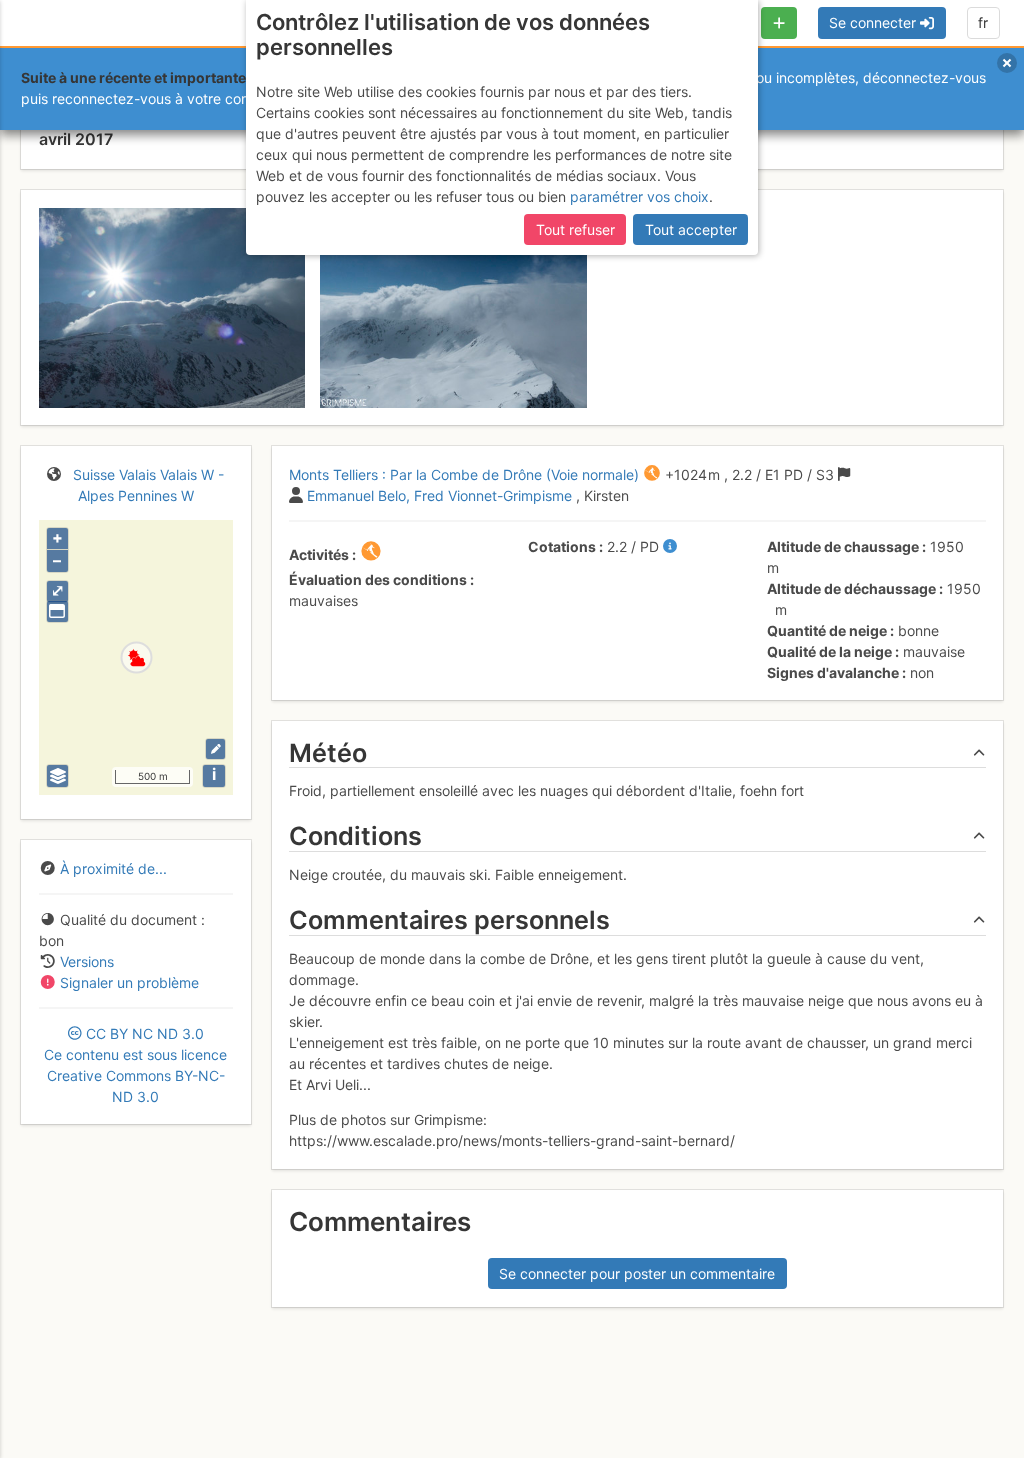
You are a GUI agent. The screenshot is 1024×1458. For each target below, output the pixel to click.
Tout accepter (691, 229)
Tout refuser (575, 229)
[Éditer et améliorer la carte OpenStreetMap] (215, 748)
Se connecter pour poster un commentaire (637, 1273)
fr (983, 22)
